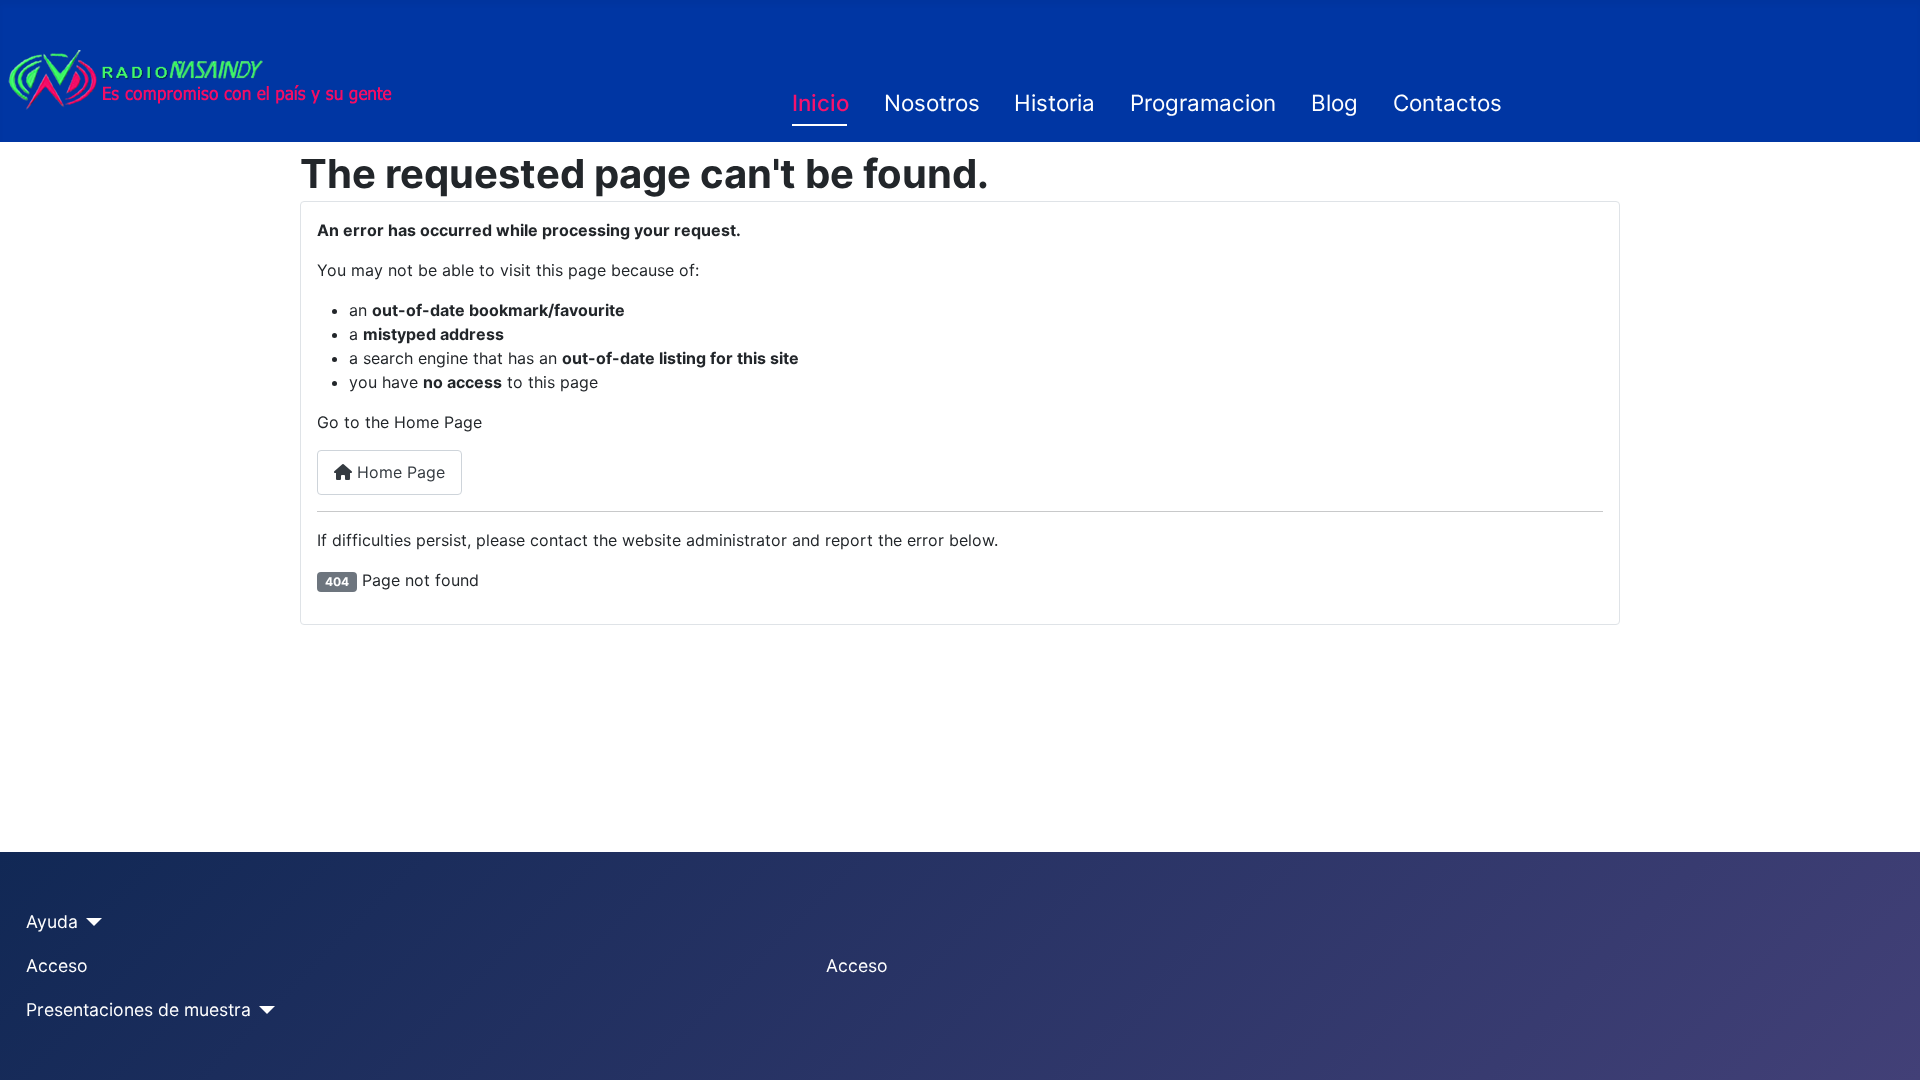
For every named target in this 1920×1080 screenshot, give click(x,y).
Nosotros (932, 102)
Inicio (820, 102)
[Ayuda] (90, 922)
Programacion (1203, 102)
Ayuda (52, 921)
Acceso (57, 965)
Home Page (398, 472)
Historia (1054, 102)
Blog (1334, 102)
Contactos (1447, 102)
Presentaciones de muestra (138, 1009)
